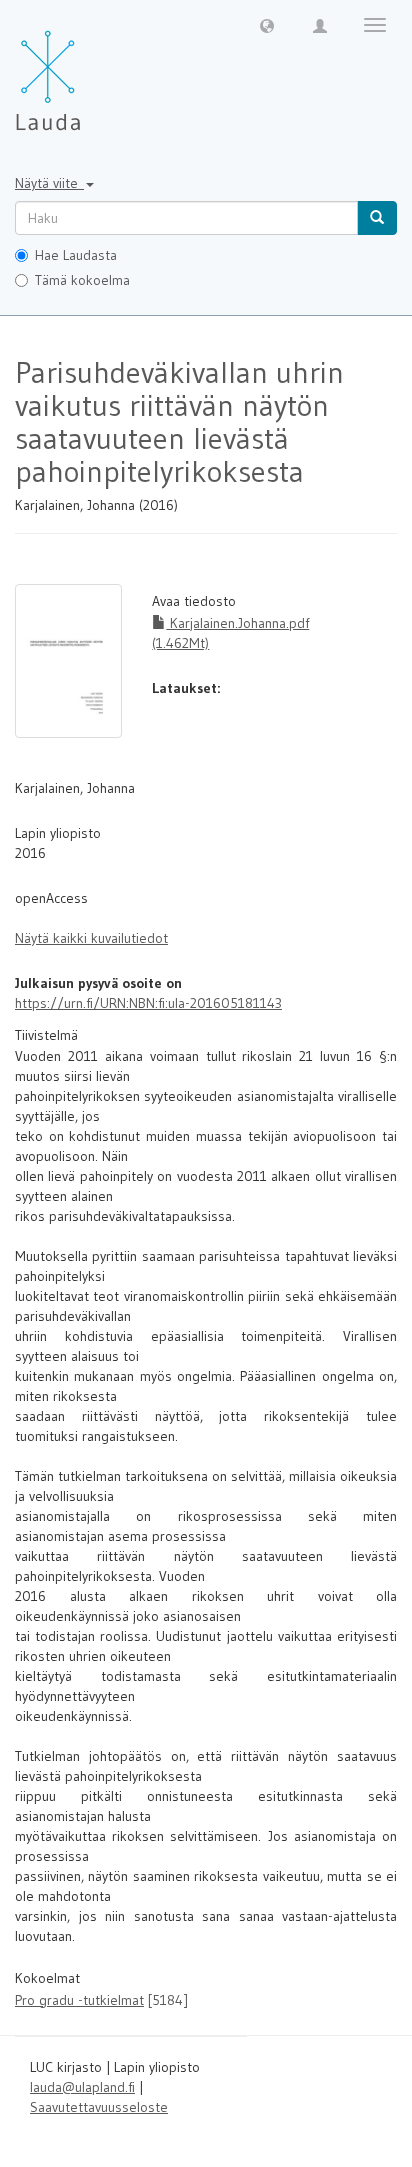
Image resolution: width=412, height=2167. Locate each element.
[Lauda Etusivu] (90, 70)
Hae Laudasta (76, 255)
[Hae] (377, 218)
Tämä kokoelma (82, 280)
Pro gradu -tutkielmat (79, 2000)
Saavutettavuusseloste (99, 2107)
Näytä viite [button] (49, 183)
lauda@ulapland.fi (82, 2087)
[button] (267, 25)
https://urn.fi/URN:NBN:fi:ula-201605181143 (148, 1003)
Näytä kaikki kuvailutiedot (91, 938)
